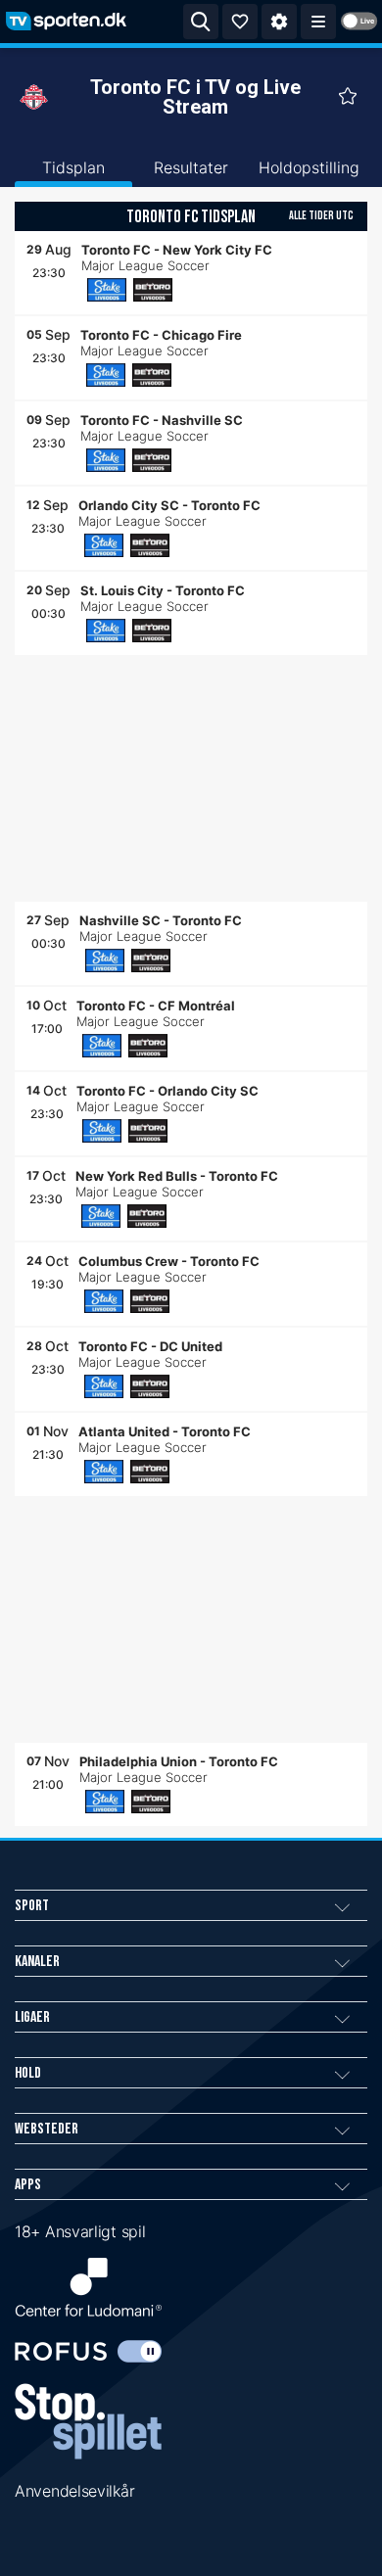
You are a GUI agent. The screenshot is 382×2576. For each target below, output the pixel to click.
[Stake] (107, 290)
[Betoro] (153, 290)
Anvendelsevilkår (74, 2491)
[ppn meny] (318, 22)
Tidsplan (73, 167)
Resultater (191, 167)
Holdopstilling (309, 167)
